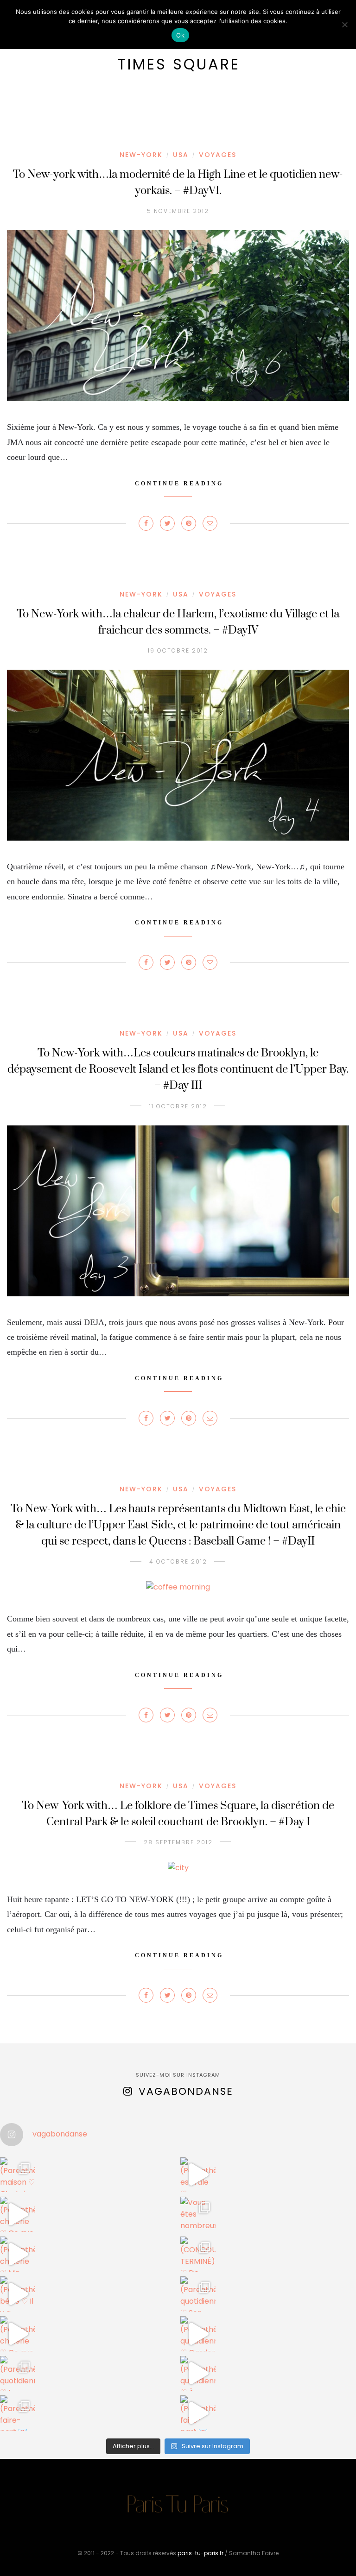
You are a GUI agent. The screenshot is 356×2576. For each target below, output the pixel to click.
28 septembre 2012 (178, 1842)
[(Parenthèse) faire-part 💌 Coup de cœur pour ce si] (18, 2413)
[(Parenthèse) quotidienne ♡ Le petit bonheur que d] (18, 2374)
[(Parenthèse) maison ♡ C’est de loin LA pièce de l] (18, 2175)
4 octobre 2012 (178, 1561)
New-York (141, 155)
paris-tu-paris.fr (200, 2553)
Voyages (218, 155)
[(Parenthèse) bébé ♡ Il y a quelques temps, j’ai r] (18, 2294)
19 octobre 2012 (178, 650)
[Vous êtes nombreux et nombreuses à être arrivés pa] (198, 2214)
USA (181, 155)
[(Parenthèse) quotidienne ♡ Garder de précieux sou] (198, 2334)
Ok (180, 35)
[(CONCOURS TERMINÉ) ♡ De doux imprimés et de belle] (198, 2254)
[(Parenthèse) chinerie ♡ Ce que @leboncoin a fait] (18, 2214)
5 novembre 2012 (178, 211)
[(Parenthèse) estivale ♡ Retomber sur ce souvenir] (198, 2175)
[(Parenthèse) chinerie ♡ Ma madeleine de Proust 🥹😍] (18, 2254)
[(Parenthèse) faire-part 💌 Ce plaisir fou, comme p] (198, 2413)
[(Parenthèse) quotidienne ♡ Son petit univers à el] (198, 2294)
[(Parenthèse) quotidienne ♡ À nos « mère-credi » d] (198, 2374)
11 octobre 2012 (178, 1106)
